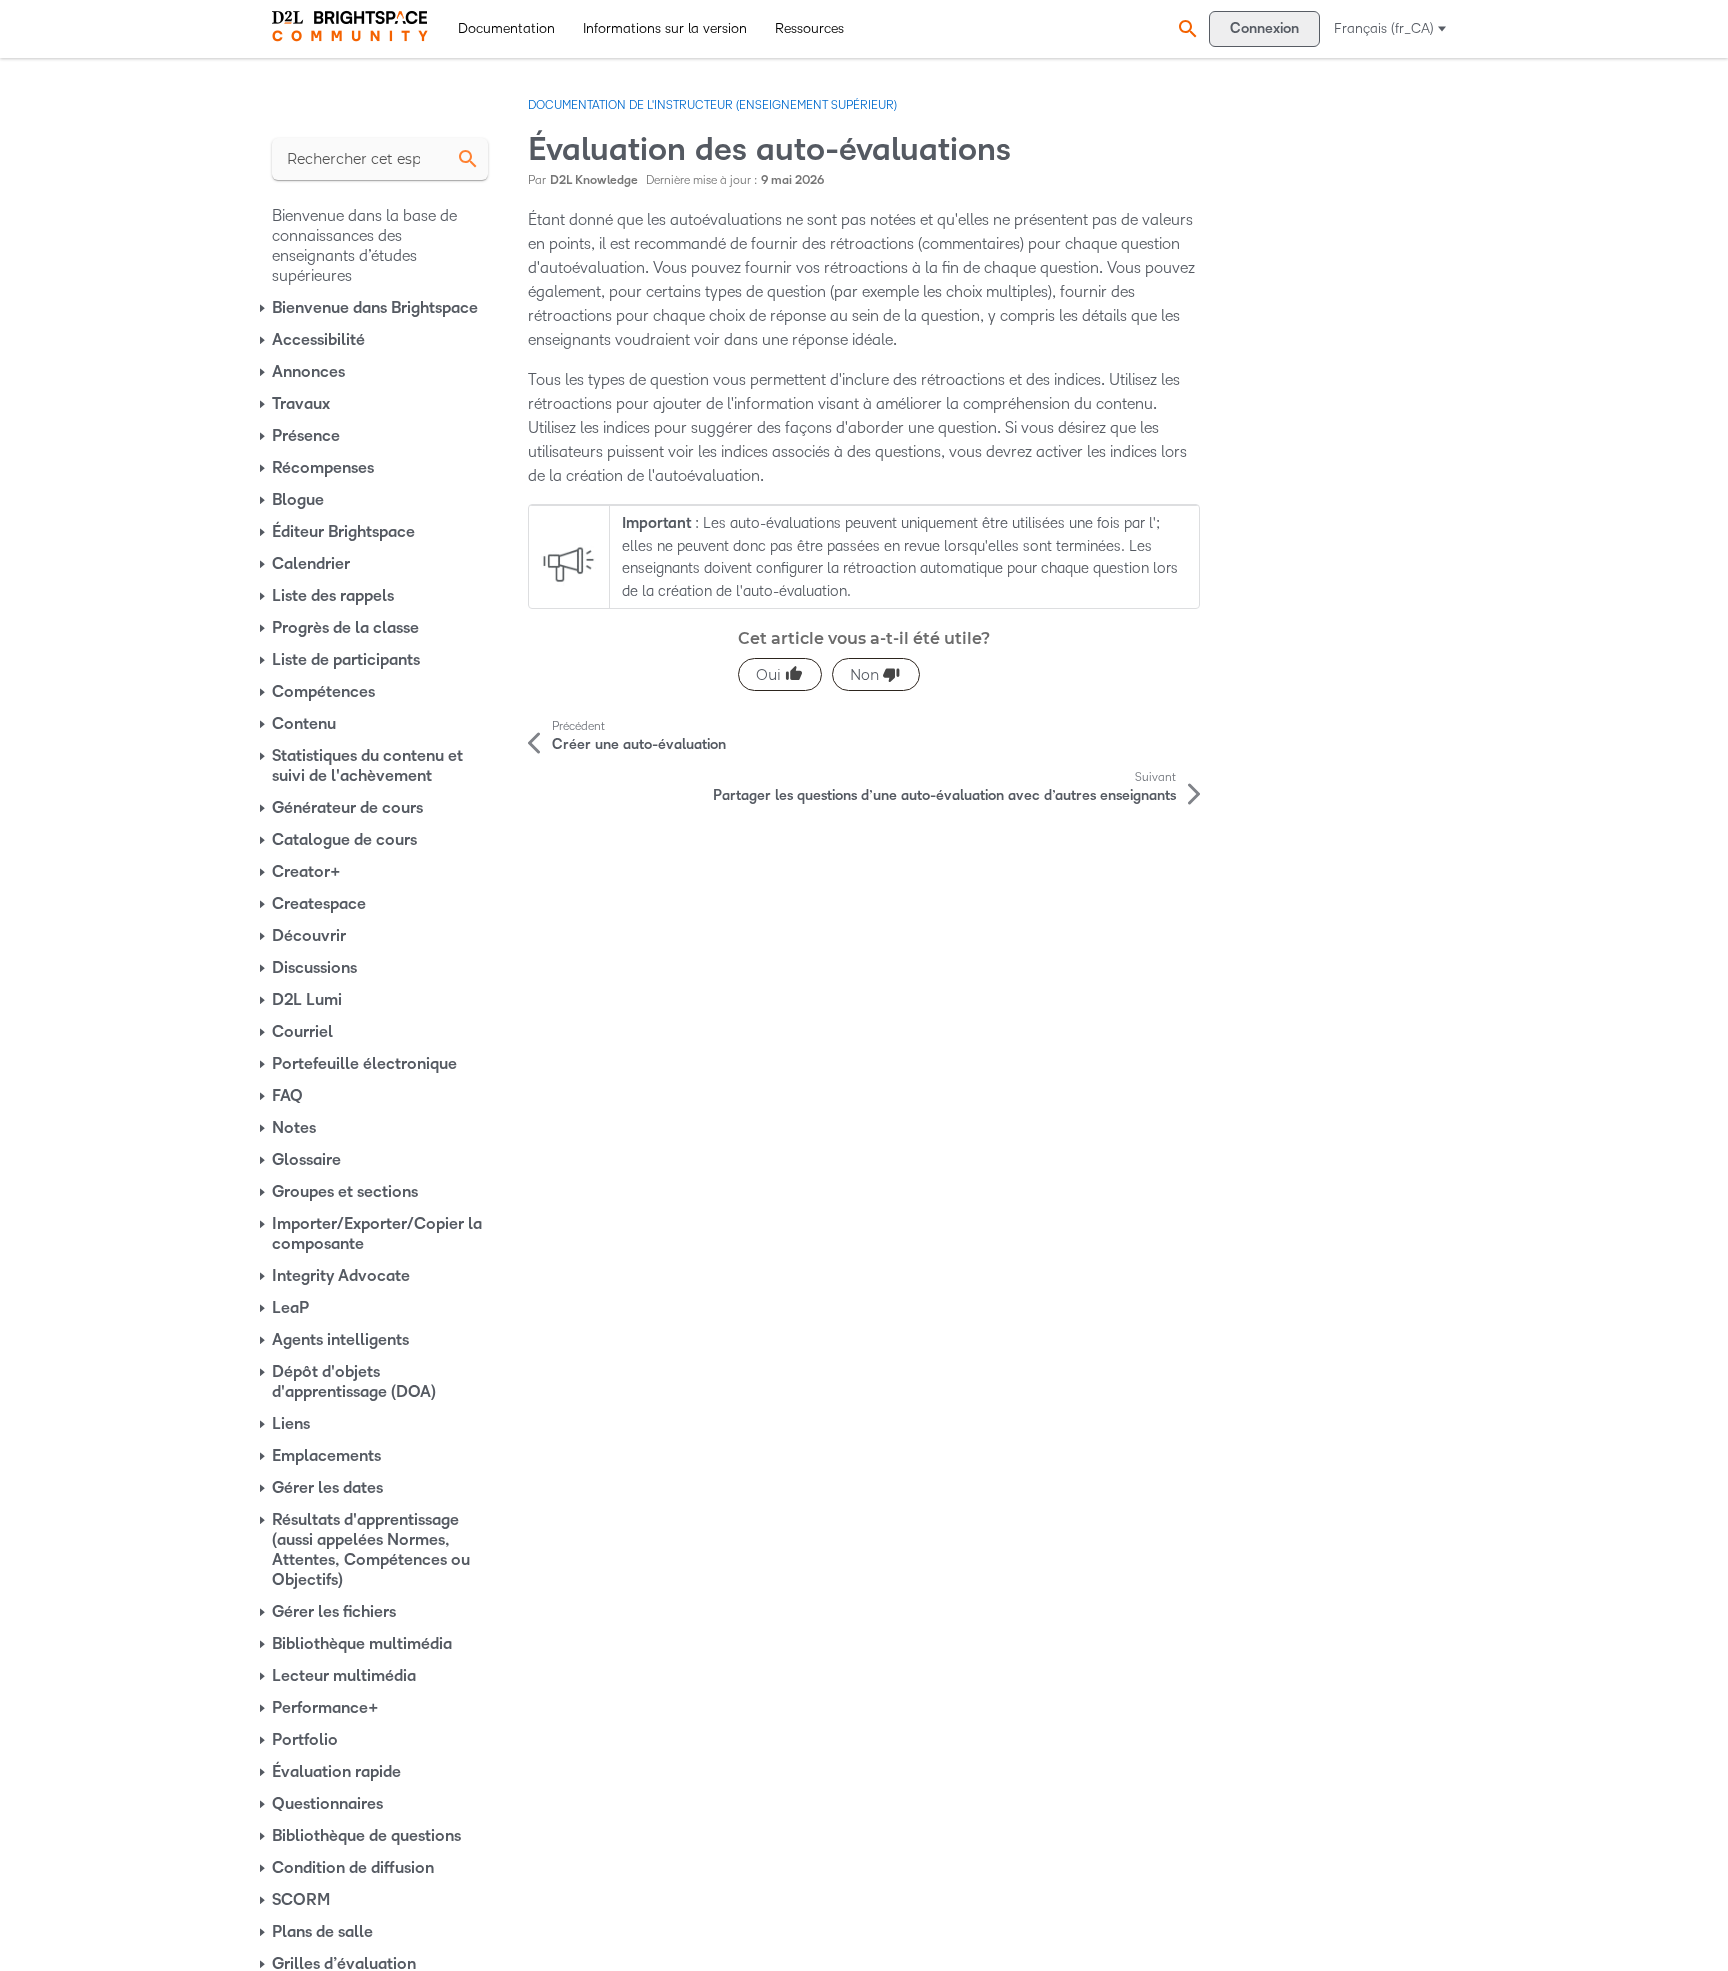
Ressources (809, 28)
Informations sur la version (665, 28)
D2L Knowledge (594, 180)
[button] (1185, 28)
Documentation (506, 28)
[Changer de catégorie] (264, 308)
